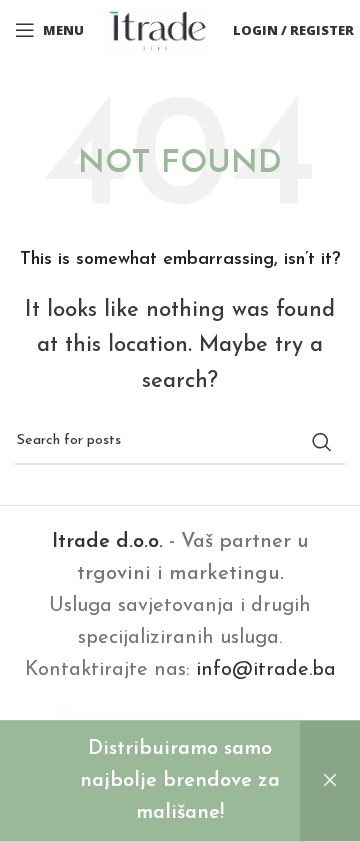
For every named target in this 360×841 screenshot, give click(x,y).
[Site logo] (158, 29)
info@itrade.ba (266, 670)
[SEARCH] (322, 442)
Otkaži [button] (330, 781)
